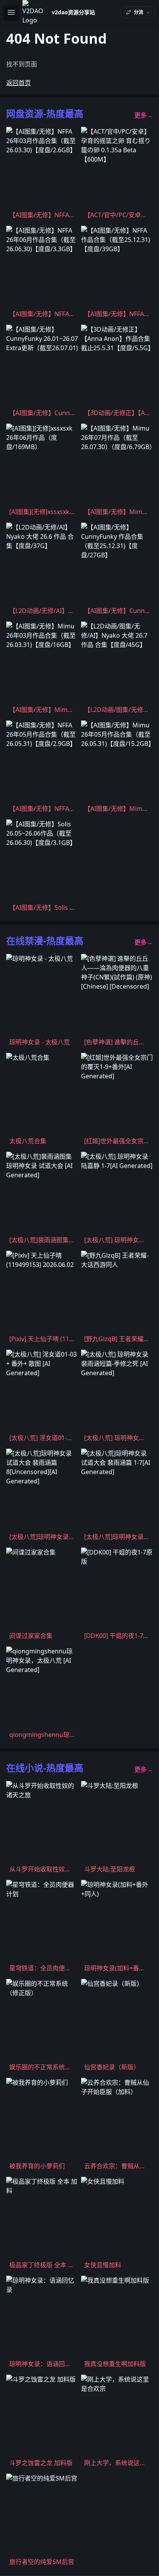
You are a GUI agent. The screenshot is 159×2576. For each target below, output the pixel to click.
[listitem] (42, 175)
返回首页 (19, 83)
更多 (144, 115)
